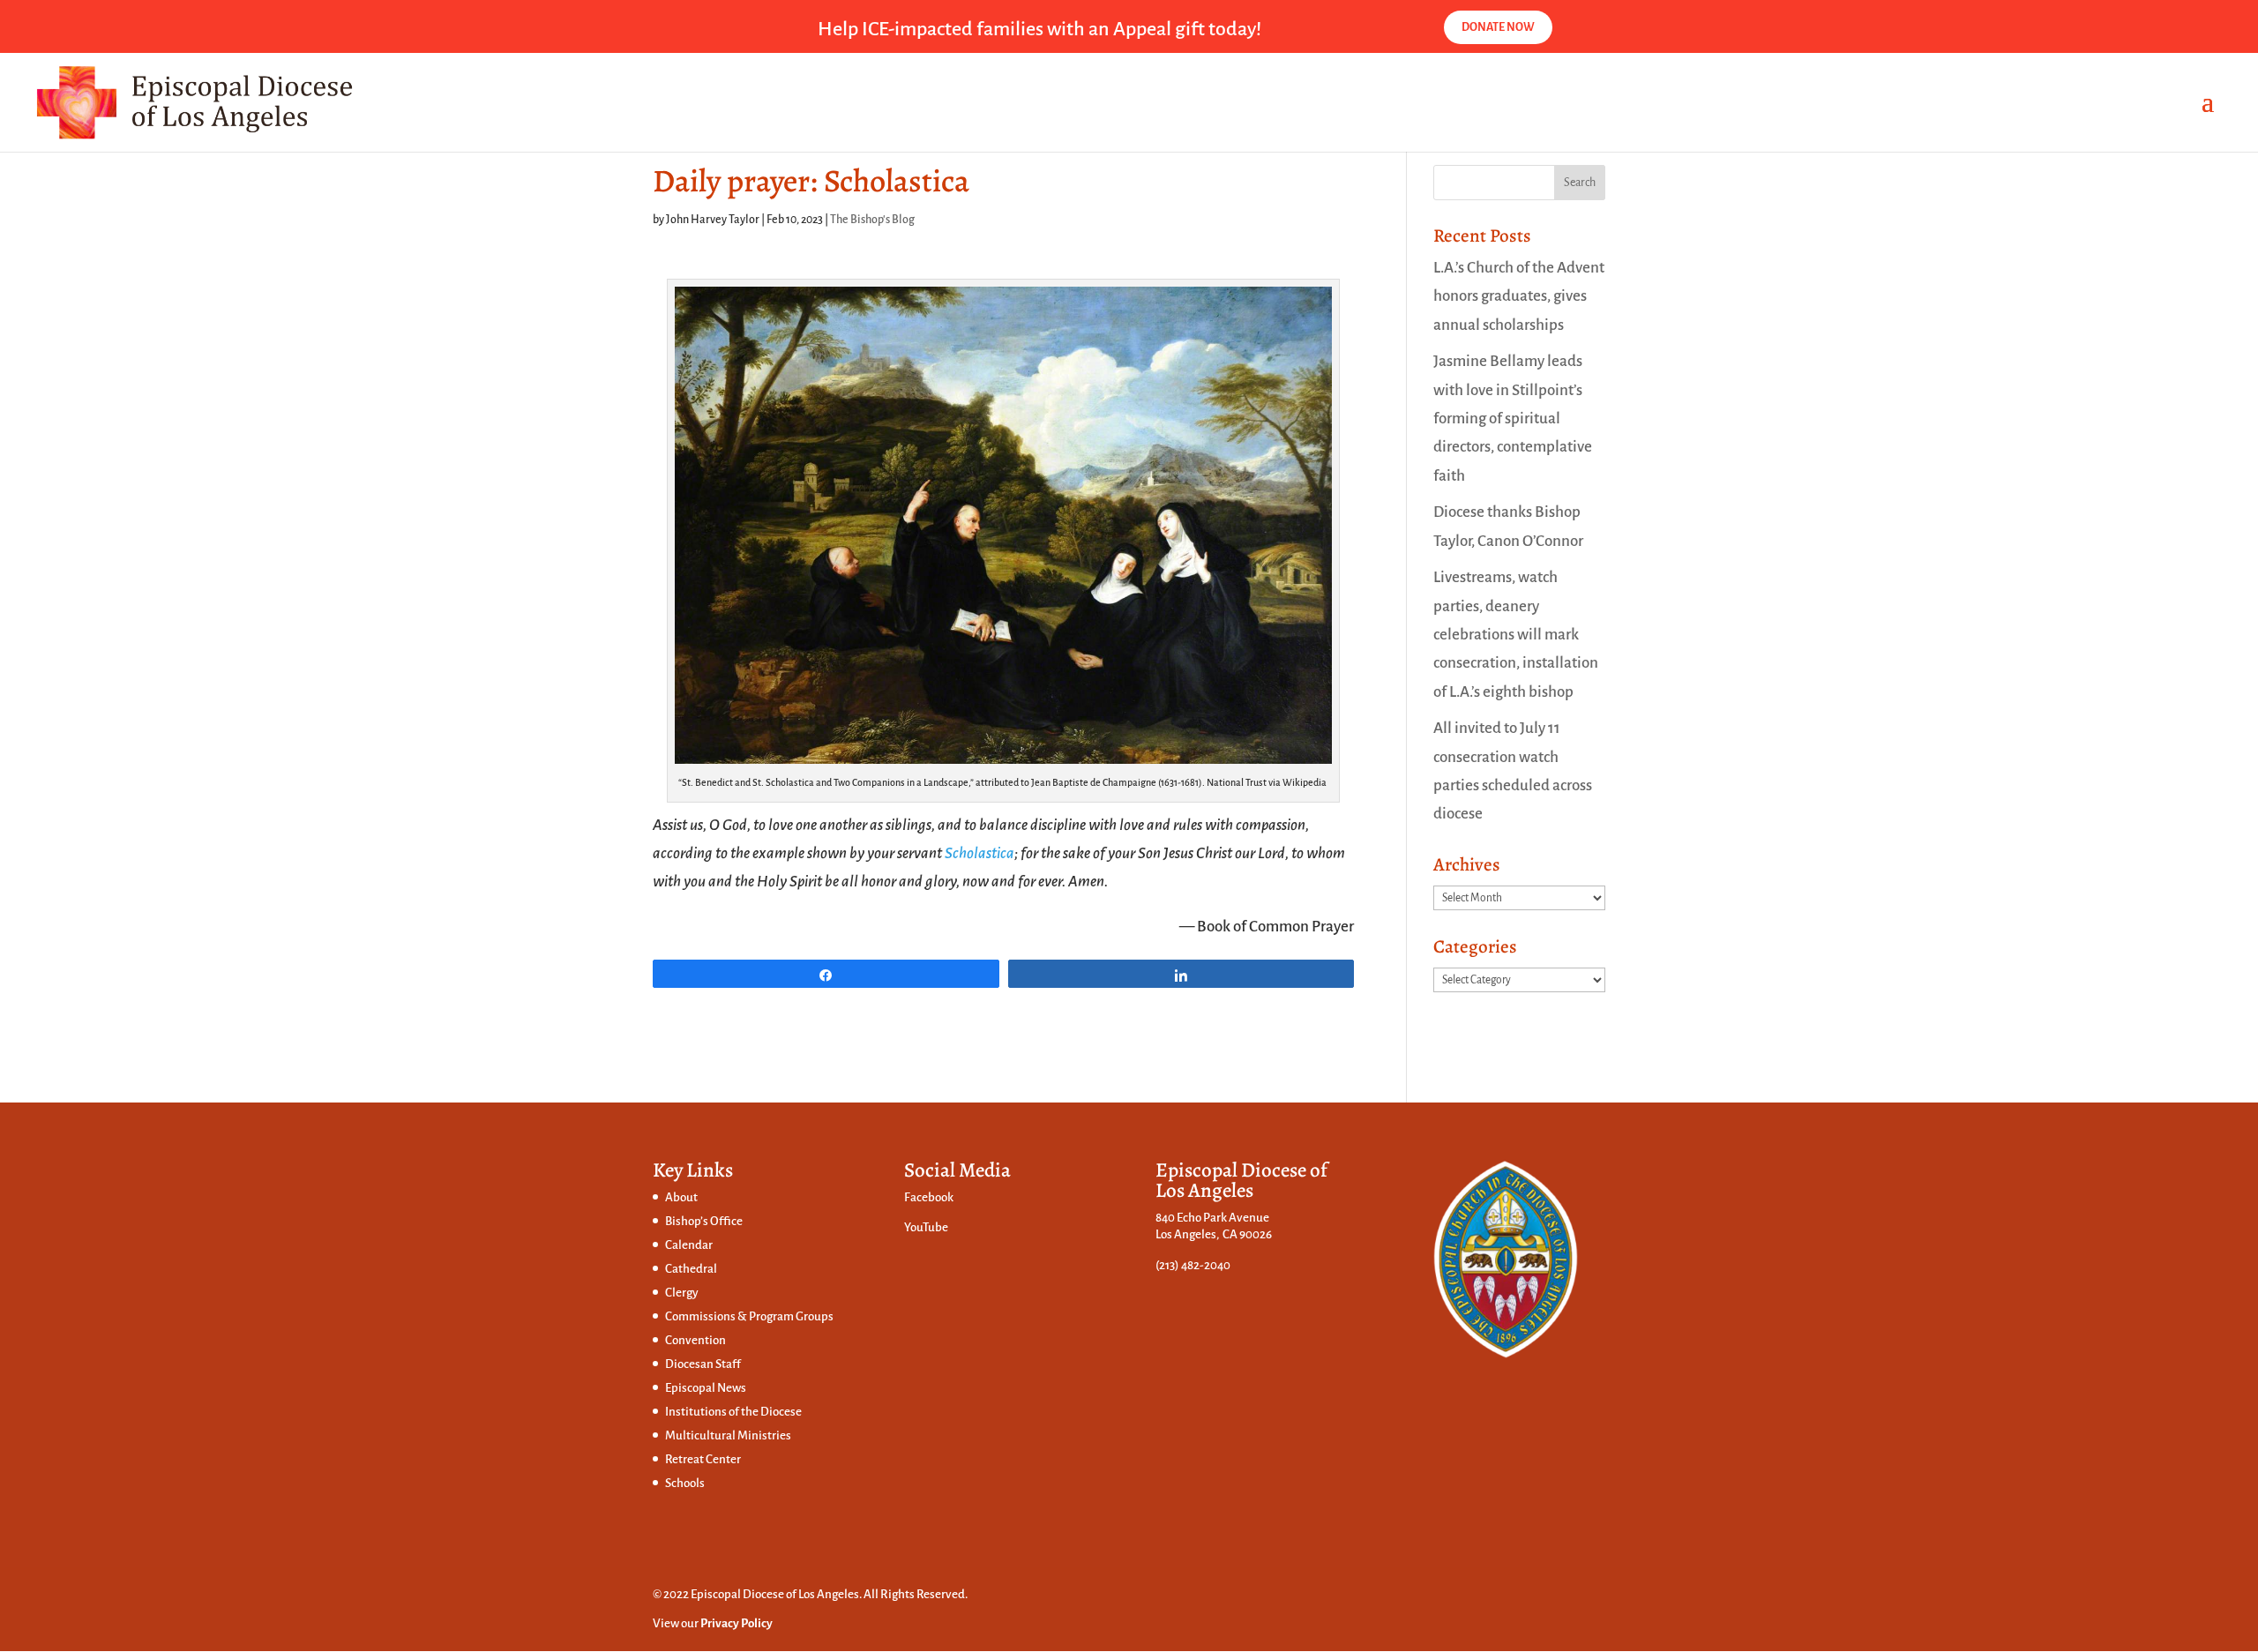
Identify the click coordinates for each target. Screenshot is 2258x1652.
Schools (685, 1483)
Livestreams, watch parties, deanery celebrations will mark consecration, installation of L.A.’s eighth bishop (1516, 634)
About (681, 1197)
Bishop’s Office (704, 1221)
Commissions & (707, 1316)
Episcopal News (706, 1388)
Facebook (929, 1197)
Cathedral (691, 1269)
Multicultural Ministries (728, 1435)
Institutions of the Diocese (733, 1412)
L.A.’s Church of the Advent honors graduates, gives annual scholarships (1519, 296)
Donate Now (1498, 27)
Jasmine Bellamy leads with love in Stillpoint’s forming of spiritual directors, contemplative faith (1513, 418)
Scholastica (979, 853)
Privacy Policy (736, 1623)
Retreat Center (703, 1459)
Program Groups (791, 1316)
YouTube (926, 1227)
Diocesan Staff (703, 1364)
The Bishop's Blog (872, 220)
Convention (695, 1340)
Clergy (682, 1293)
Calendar (689, 1245)
